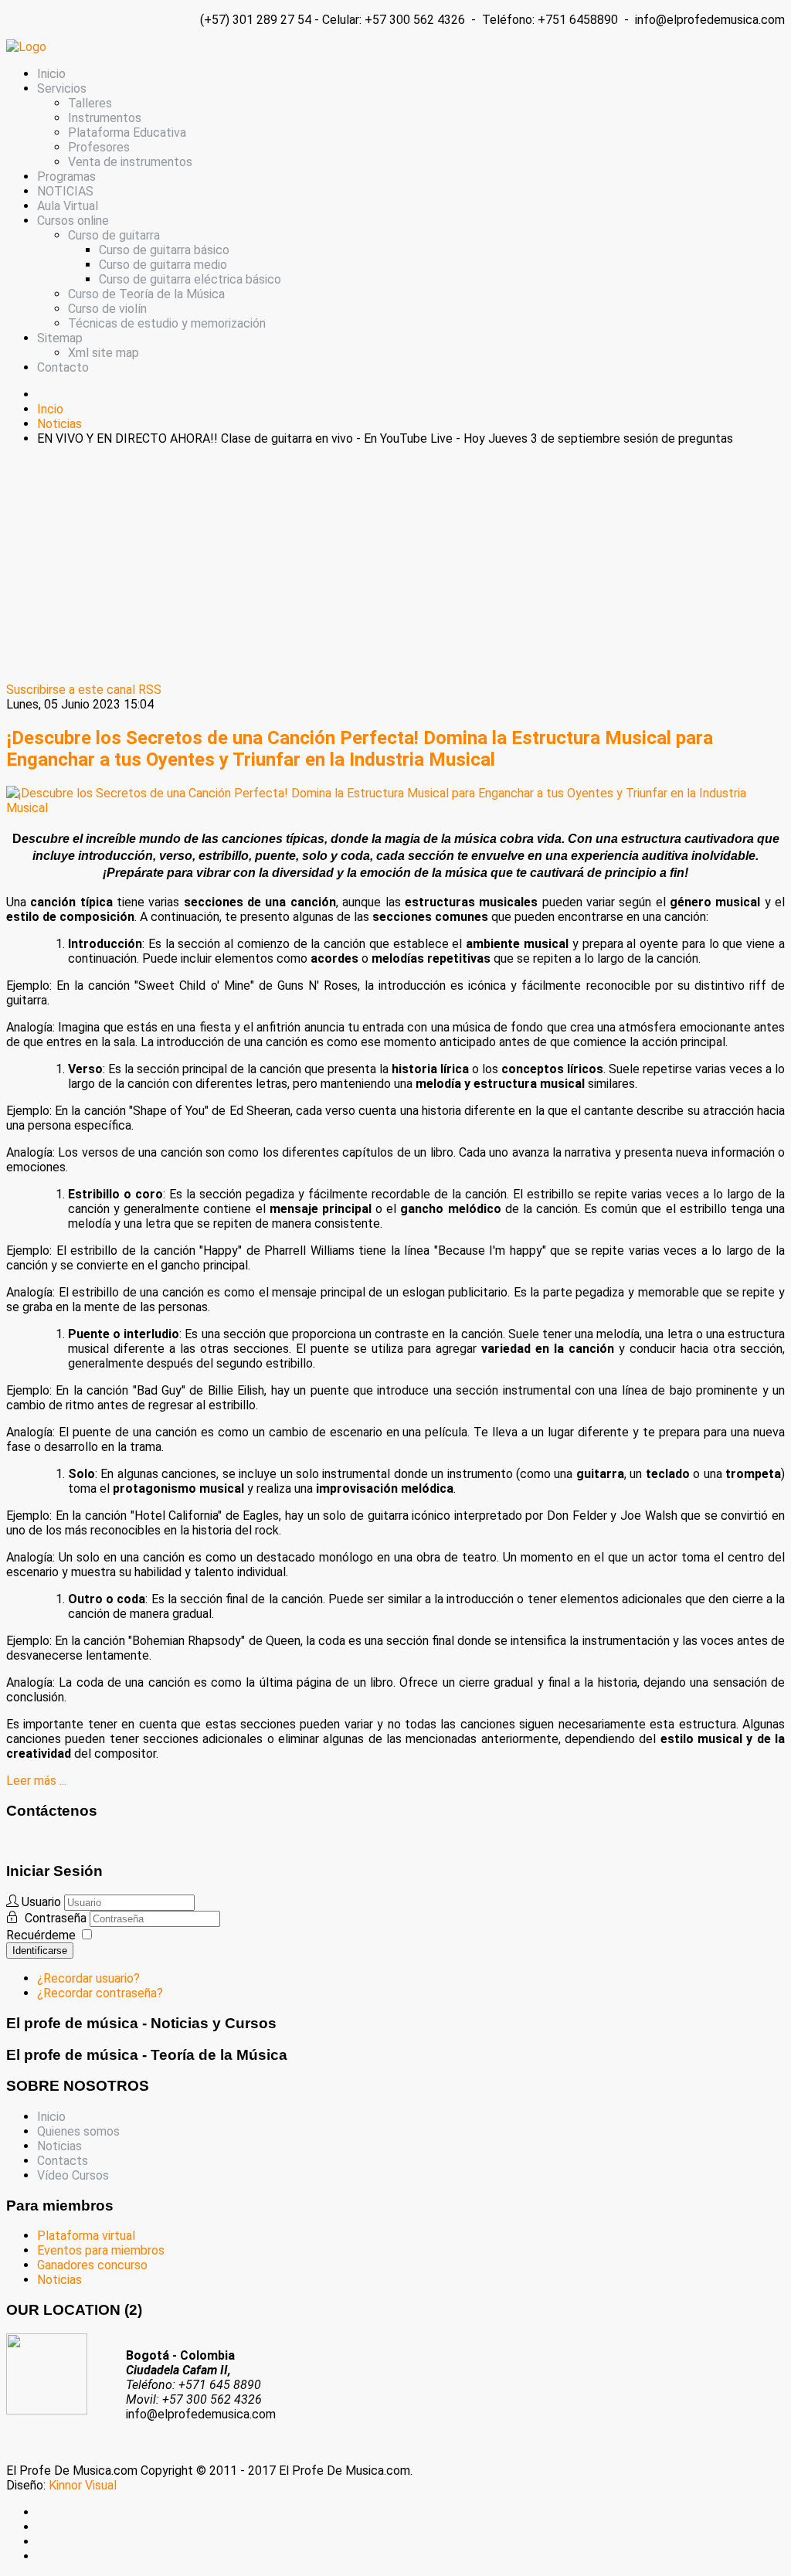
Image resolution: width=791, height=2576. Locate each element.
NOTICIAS (65, 191)
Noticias (59, 2146)
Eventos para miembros (101, 2250)
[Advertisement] (395, 566)
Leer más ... (36, 1781)
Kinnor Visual (83, 2485)
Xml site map (104, 353)
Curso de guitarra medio (163, 265)
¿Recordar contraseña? (100, 1993)
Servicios (62, 88)
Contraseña (57, 1918)
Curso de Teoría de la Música (146, 294)
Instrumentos (105, 118)
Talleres (90, 103)
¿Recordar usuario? (88, 1978)
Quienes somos (78, 2131)
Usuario (41, 1902)
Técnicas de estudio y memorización (167, 323)
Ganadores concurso (92, 2265)
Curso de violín (107, 309)
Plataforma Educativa (127, 133)
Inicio (51, 74)
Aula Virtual (68, 206)
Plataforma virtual (86, 2236)
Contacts (63, 2161)
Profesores (99, 147)
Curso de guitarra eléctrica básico (190, 279)
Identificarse (40, 1951)
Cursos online (73, 221)
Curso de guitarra (114, 235)
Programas (66, 177)
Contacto (63, 367)
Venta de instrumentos (130, 162)
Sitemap (60, 338)
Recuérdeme (41, 1935)
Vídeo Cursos (73, 2175)
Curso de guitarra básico (164, 250)
